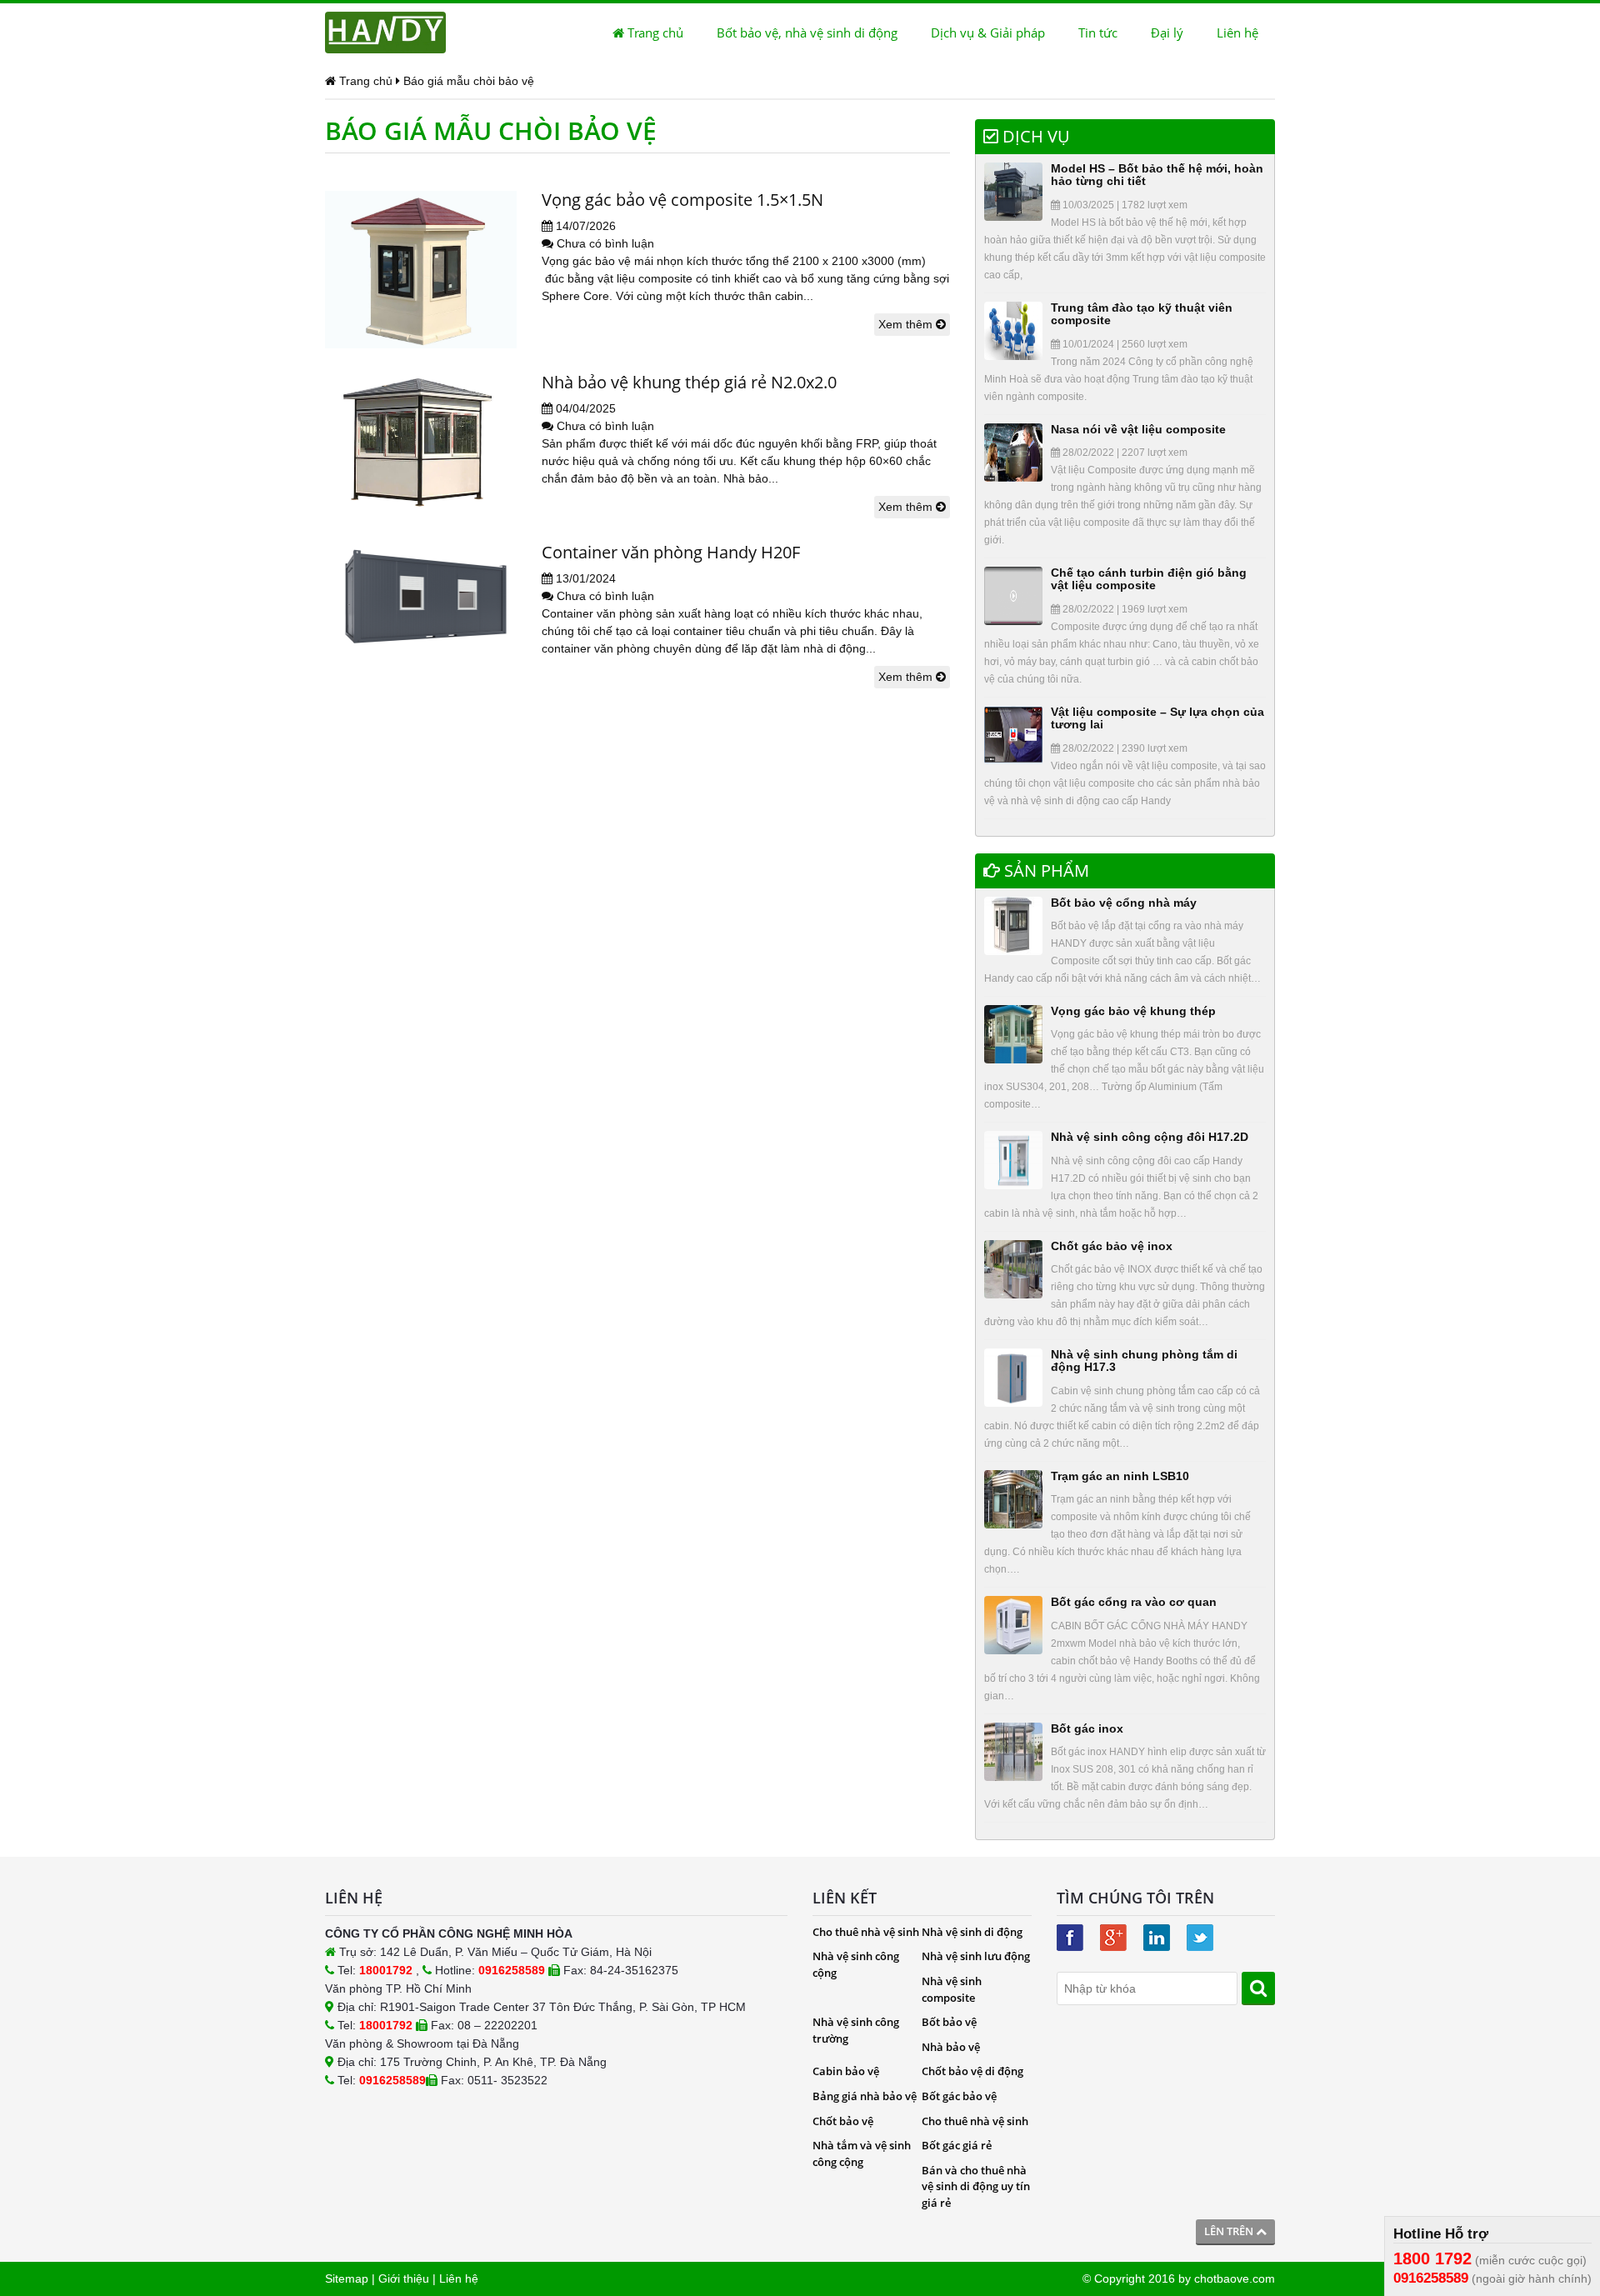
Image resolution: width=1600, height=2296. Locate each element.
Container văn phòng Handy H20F (671, 552)
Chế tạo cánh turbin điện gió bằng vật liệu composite (1149, 579)
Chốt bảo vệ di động (972, 2071)
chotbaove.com (1235, 2278)
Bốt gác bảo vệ (959, 2096)
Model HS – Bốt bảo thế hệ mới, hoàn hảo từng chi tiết (1157, 175)
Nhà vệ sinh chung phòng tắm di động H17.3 (1144, 1361)
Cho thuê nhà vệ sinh (866, 1932)
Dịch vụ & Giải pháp (988, 33)
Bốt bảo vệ (949, 2022)
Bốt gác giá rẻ (957, 2145)
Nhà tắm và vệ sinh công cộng (862, 2153)
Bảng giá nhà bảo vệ (865, 2096)
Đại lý (1167, 33)
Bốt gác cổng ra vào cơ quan (1134, 1602)
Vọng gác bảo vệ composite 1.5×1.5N (682, 200)
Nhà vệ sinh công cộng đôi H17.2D (1150, 1137)
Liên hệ (1237, 33)
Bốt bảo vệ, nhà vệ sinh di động (807, 33)
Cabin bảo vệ (846, 2071)
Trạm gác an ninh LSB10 (1120, 1476)
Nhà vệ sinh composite (952, 1989)
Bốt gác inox (1087, 1728)
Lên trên (1230, 2231)
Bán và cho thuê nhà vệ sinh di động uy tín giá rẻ (976, 2186)
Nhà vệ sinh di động (972, 1932)
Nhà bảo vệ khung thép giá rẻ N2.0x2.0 (689, 382)
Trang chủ (654, 33)
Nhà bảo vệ (951, 2047)
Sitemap (347, 2278)
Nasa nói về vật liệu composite (1138, 429)
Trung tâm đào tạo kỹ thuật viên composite (1142, 314)
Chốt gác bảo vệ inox (1112, 1246)
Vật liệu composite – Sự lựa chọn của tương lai (1157, 718)
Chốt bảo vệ (843, 2121)
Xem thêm (907, 324)
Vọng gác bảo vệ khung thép (1133, 1011)
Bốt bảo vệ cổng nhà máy (1124, 903)
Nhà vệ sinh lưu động (976, 1956)
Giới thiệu (404, 2278)
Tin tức (1098, 33)
